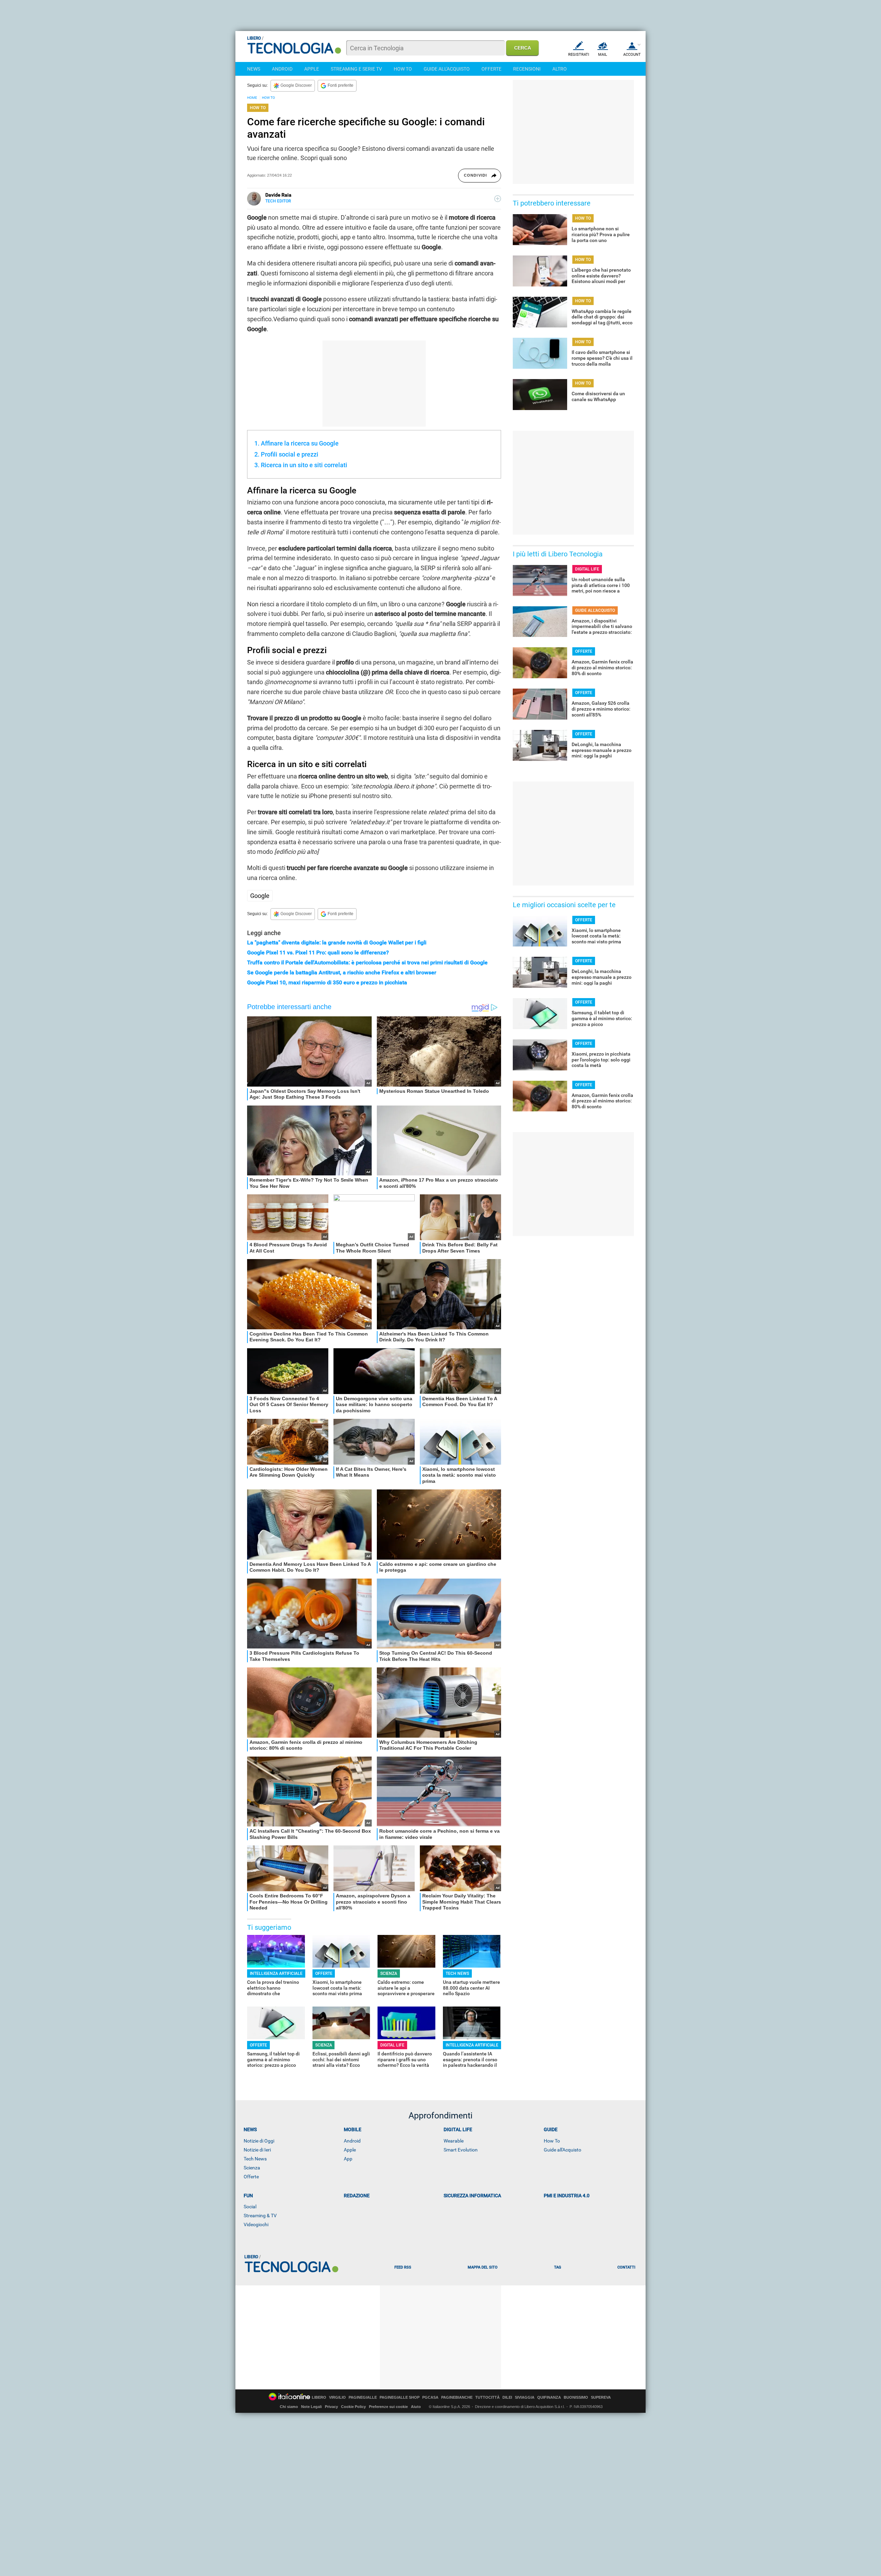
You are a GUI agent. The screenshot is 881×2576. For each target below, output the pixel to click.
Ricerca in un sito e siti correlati (304, 465)
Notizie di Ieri (257, 2150)
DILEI (507, 2397)
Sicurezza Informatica (472, 2196)
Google (260, 896)
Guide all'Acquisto (562, 2150)
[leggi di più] (498, 199)
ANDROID (282, 69)
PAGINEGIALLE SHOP (400, 2397)
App (348, 2159)
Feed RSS (403, 2267)
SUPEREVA (601, 2397)
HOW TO (403, 69)
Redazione (357, 2196)
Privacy (331, 2407)
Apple (350, 2150)
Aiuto (416, 2407)
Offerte (251, 2177)
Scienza (252, 2168)
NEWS (254, 69)
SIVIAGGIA (525, 2397)
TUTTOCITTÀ (487, 2397)
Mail (603, 55)
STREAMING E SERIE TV (356, 69)
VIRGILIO (337, 2397)
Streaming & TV (260, 2216)
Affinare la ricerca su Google (300, 443)
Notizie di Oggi (259, 2141)
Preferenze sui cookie (388, 2407)
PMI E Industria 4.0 (567, 2196)
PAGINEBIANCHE (457, 2397)
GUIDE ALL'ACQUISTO (447, 69)
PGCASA (430, 2397)
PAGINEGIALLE (363, 2397)
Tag (558, 2267)
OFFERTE (491, 69)
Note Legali (311, 2407)
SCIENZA (389, 1973)
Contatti (626, 2267)
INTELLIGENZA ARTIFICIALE (276, 1973)
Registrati (579, 55)
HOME (252, 98)
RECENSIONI (527, 69)
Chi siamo (289, 2407)
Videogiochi (256, 2224)
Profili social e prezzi (290, 454)
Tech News (255, 2159)
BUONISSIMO (576, 2397)
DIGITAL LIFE (392, 2045)
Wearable (454, 2141)
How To (552, 2141)
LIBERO (319, 2397)
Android (352, 2141)
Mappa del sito (483, 2267)
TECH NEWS (457, 1973)
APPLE (312, 69)
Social (250, 2207)
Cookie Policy (353, 2407)
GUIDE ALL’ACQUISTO (595, 610)
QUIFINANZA (549, 2397)
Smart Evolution (461, 2150)
